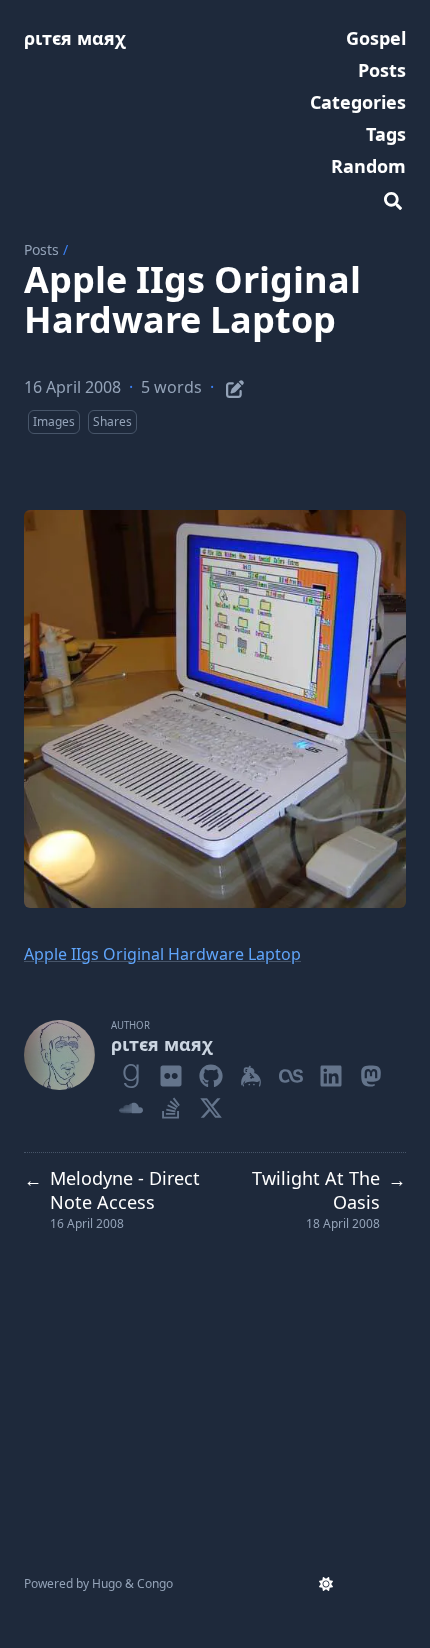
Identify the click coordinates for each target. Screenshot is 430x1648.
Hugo (107, 1583)
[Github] (211, 1072)
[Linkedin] (331, 1072)
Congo (155, 1583)
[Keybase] (251, 1072)
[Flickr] (171, 1072)
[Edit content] (235, 386)
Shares (112, 421)
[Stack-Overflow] (171, 1104)
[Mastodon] (371, 1072)
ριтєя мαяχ (75, 38)
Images (54, 421)
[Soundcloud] (131, 1104)
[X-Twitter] (211, 1104)
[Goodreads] (131, 1072)
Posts (41, 249)
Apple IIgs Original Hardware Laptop (162, 954)
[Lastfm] (291, 1072)
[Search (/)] (393, 198)
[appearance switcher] (326, 1584)
